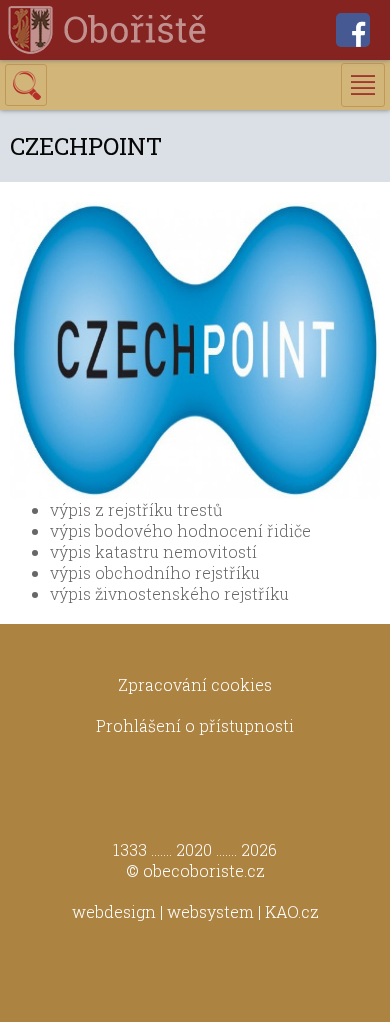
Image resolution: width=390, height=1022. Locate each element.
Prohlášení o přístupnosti (195, 725)
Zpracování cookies (195, 684)
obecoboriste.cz (204, 870)
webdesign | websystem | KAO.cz (195, 911)
